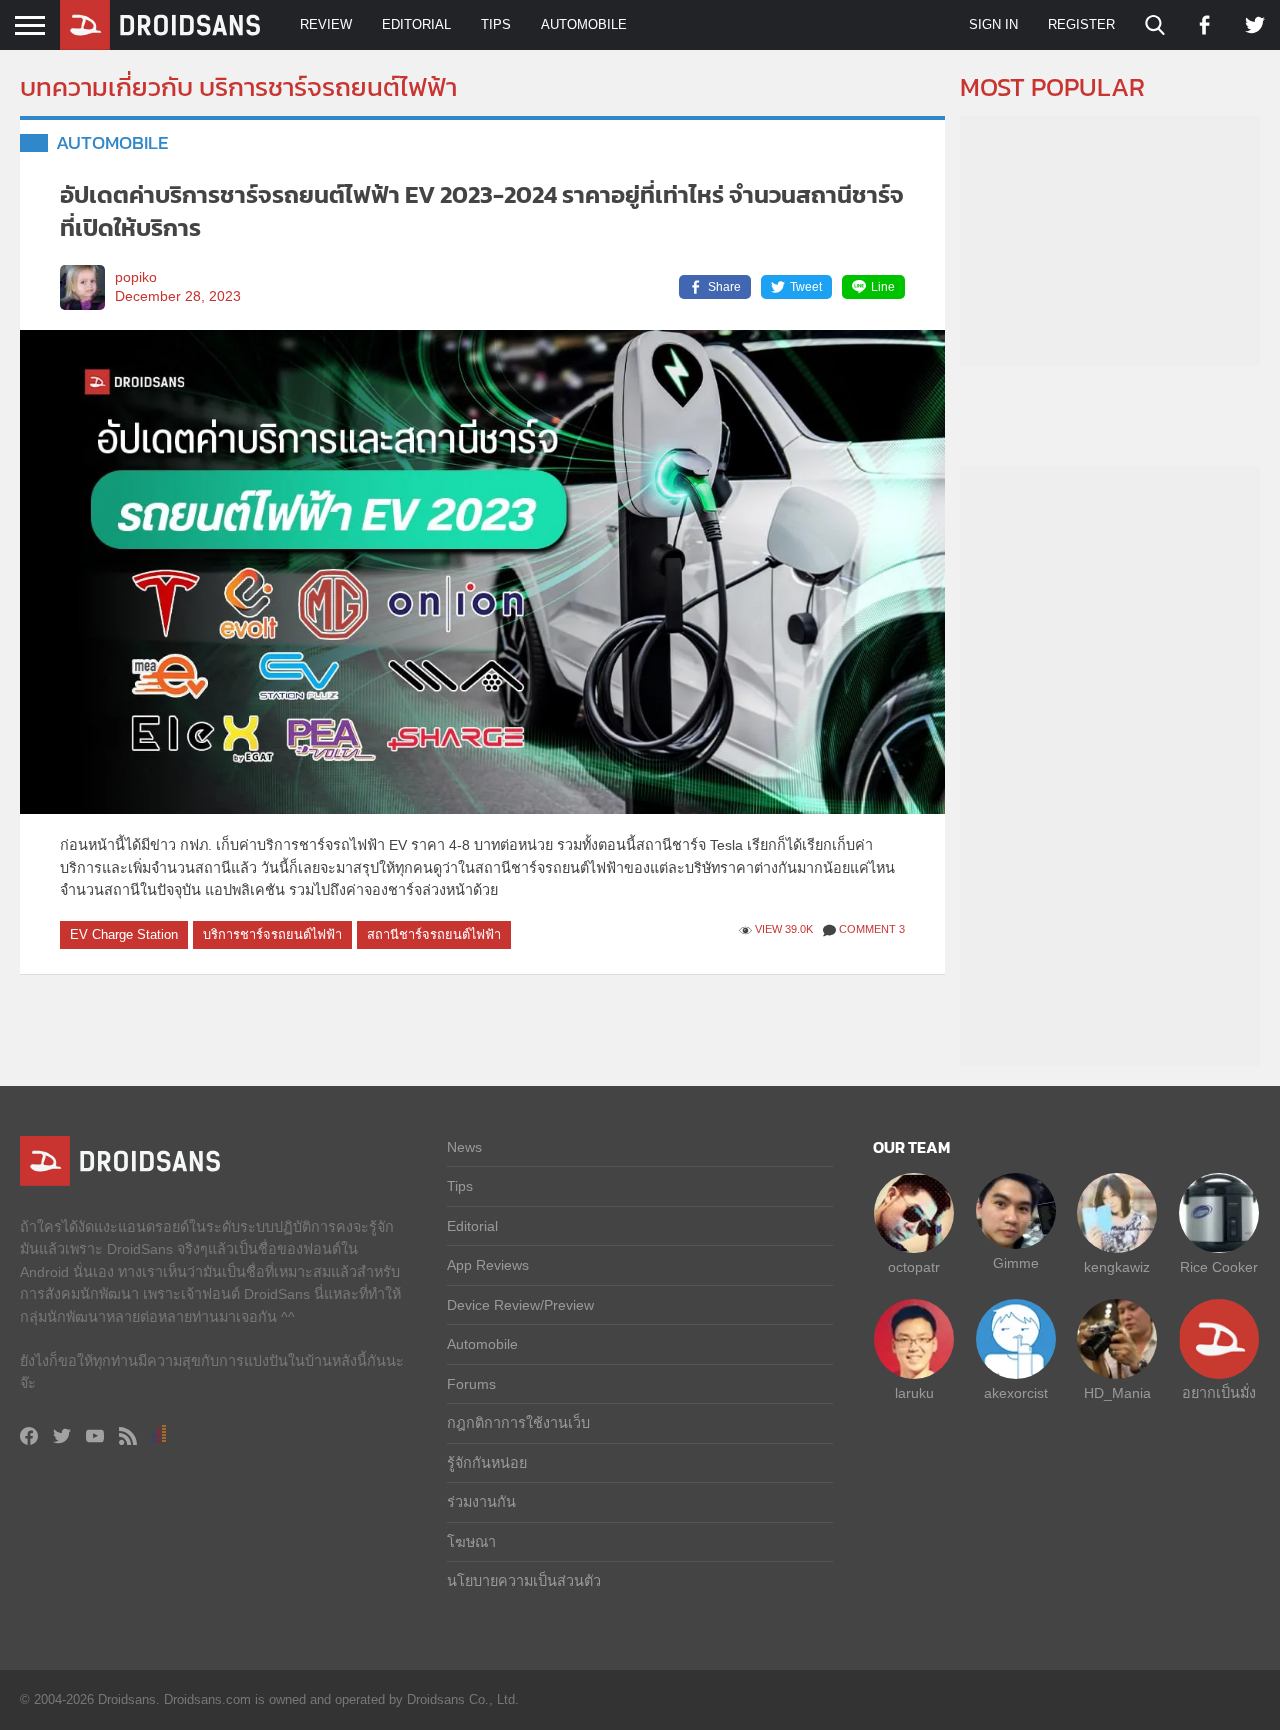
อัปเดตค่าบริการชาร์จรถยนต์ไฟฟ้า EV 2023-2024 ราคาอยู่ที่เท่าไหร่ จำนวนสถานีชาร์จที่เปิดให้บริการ (482, 211)
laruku (914, 1393)
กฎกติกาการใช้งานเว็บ (518, 1423)
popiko (136, 277)
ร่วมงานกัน (481, 1502)
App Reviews (488, 1265)
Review (326, 24)
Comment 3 (872, 929)
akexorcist (1016, 1393)
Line (883, 287)
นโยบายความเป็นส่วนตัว (524, 1581)
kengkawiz (1117, 1267)
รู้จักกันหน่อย (487, 1463)
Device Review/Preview (520, 1305)
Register (1081, 24)
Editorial (416, 24)
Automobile (584, 24)
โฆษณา (471, 1542)
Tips (496, 24)
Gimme (1016, 1263)
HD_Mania (1117, 1393)
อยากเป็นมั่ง (1219, 1393)
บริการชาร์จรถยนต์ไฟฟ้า (272, 934)
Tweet (806, 287)
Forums (471, 1384)
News (464, 1147)
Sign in (993, 24)
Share (724, 287)
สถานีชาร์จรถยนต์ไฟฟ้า (434, 934)
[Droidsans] (160, 25)
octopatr (914, 1267)
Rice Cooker (1219, 1267)
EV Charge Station (124, 934)
